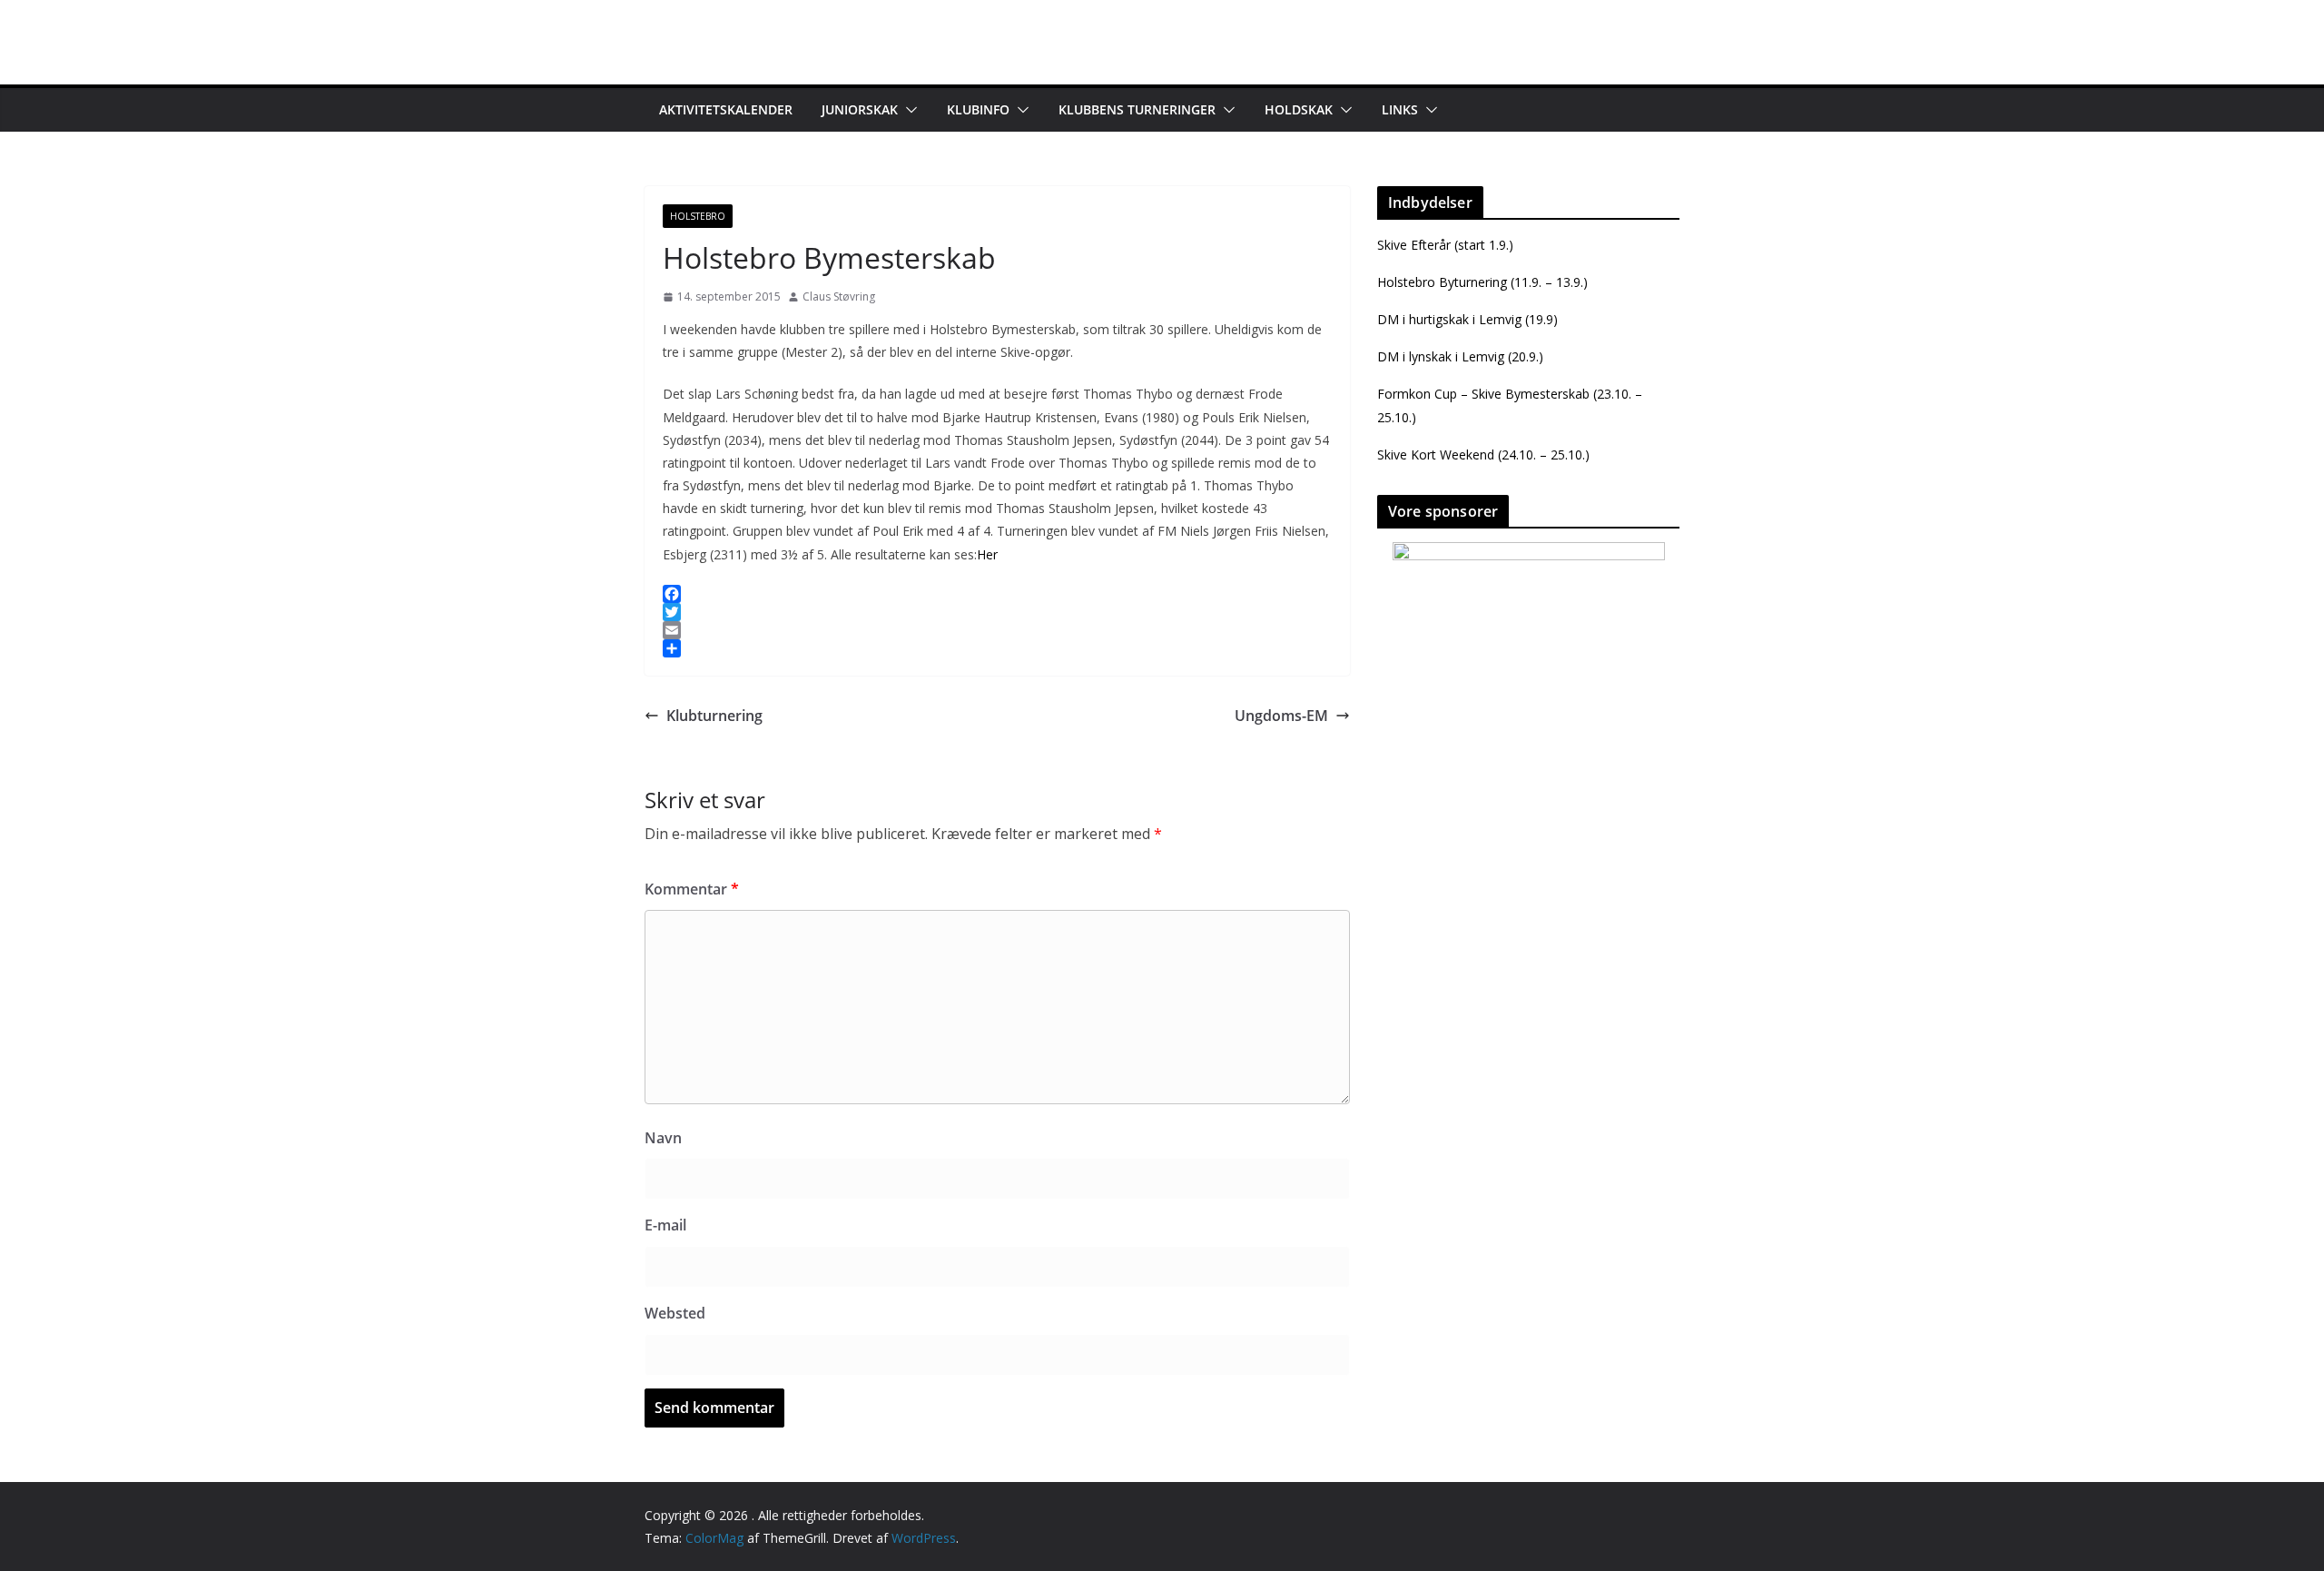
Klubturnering (714, 716)
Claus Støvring (839, 296)
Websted (675, 1313)
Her (987, 554)
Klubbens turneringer (1137, 109)
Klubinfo (978, 109)
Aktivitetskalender (726, 109)
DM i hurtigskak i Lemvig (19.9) (1467, 319)
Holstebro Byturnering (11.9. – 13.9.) (1482, 282)
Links (1400, 109)
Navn (663, 1138)
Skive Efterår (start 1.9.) (1445, 245)
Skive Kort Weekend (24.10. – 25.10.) (1483, 455)
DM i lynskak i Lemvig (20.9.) (1460, 356)
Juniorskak (860, 109)
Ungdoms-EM (1281, 716)
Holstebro (698, 216)
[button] (908, 110)
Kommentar (692, 889)
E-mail (665, 1225)
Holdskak (1299, 109)
